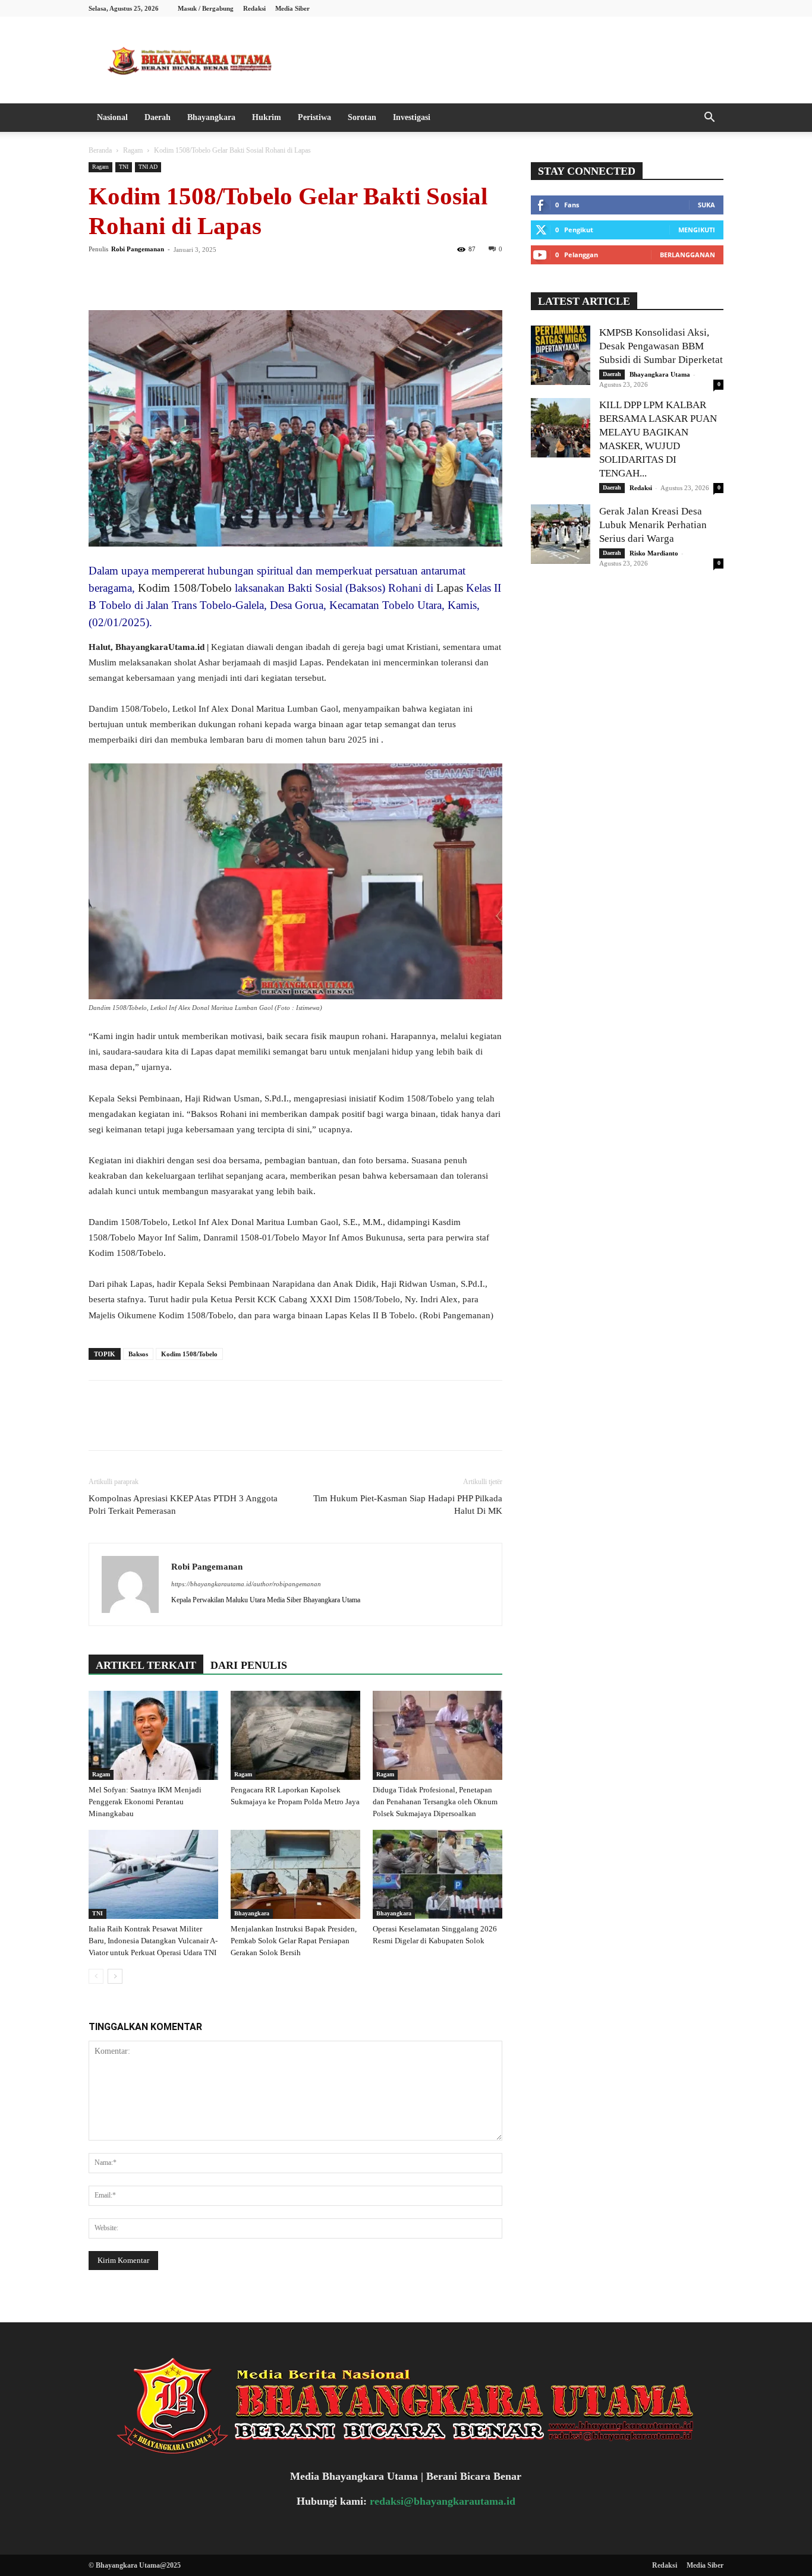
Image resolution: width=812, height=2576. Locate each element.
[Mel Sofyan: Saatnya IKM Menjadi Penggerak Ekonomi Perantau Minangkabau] (153, 1735)
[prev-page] (96, 1976)
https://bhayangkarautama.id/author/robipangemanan (246, 1584)
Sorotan (362, 117)
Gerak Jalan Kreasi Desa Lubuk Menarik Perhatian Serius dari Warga (653, 525)
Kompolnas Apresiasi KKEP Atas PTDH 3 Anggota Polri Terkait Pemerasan (183, 1505)
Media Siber (292, 8)
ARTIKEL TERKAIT (146, 1665)
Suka (706, 205)
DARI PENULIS (249, 1665)
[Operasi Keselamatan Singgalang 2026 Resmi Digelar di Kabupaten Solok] (438, 1874)
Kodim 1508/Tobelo (185, 588)
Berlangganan (687, 255)
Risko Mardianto (654, 553)
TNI (124, 167)
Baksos (138, 1354)
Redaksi (254, 8)
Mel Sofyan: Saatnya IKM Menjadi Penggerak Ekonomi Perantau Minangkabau (145, 1802)
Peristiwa (314, 117)
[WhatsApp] (182, 276)
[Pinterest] (155, 276)
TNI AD (148, 167)
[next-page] (115, 1976)
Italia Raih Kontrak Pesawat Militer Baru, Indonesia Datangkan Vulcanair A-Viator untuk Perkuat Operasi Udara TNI (153, 1941)
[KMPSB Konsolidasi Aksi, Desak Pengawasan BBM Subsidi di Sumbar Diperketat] (561, 355)
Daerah (158, 117)
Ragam (133, 150)
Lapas (450, 588)
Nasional (112, 117)
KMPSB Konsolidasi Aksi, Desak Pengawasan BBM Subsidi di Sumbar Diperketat (661, 346)
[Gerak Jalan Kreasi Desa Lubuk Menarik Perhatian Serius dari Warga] (561, 534)
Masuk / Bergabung (206, 8)
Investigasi (412, 117)
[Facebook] (100, 276)
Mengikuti (697, 230)
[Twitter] (128, 276)
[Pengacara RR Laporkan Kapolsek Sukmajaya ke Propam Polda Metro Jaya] (295, 1735)
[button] (709, 119)
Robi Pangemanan (138, 249)
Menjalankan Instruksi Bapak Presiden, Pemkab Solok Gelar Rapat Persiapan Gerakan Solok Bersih (294, 1941)
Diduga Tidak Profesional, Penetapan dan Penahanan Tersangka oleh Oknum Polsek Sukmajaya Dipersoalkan (435, 1802)
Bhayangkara (211, 117)
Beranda (100, 150)
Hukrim (267, 117)
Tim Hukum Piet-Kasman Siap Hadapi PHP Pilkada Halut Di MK (408, 1505)
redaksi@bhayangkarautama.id (443, 2501)
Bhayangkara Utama (660, 374)
